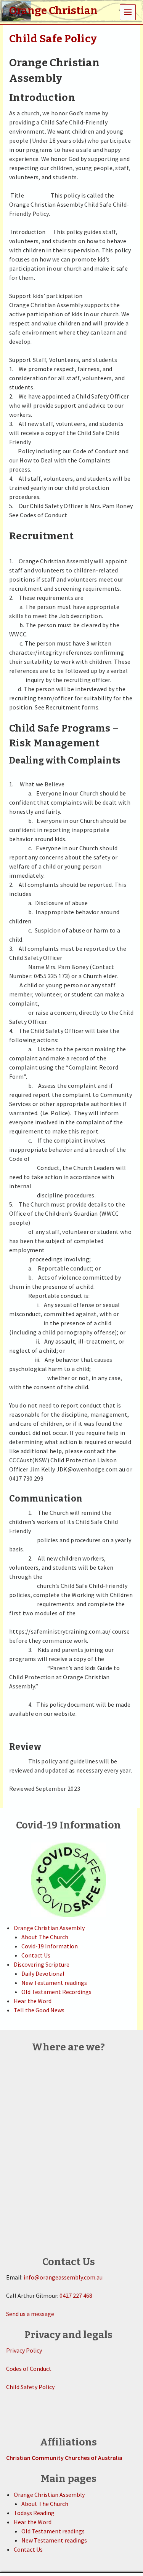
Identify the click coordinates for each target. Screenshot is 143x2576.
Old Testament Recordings (56, 1992)
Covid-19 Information (50, 1946)
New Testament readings (54, 1983)
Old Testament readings (53, 2531)
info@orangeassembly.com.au (63, 2277)
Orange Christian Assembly (49, 1928)
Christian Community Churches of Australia (64, 2458)
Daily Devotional (43, 1973)
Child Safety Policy (30, 2387)
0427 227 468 (76, 2295)
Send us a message (30, 2314)
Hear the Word (33, 2001)
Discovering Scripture (42, 1964)
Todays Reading (34, 2513)
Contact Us (36, 1955)
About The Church (45, 1937)
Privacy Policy (24, 2350)
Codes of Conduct (29, 2369)
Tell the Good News (39, 2010)
